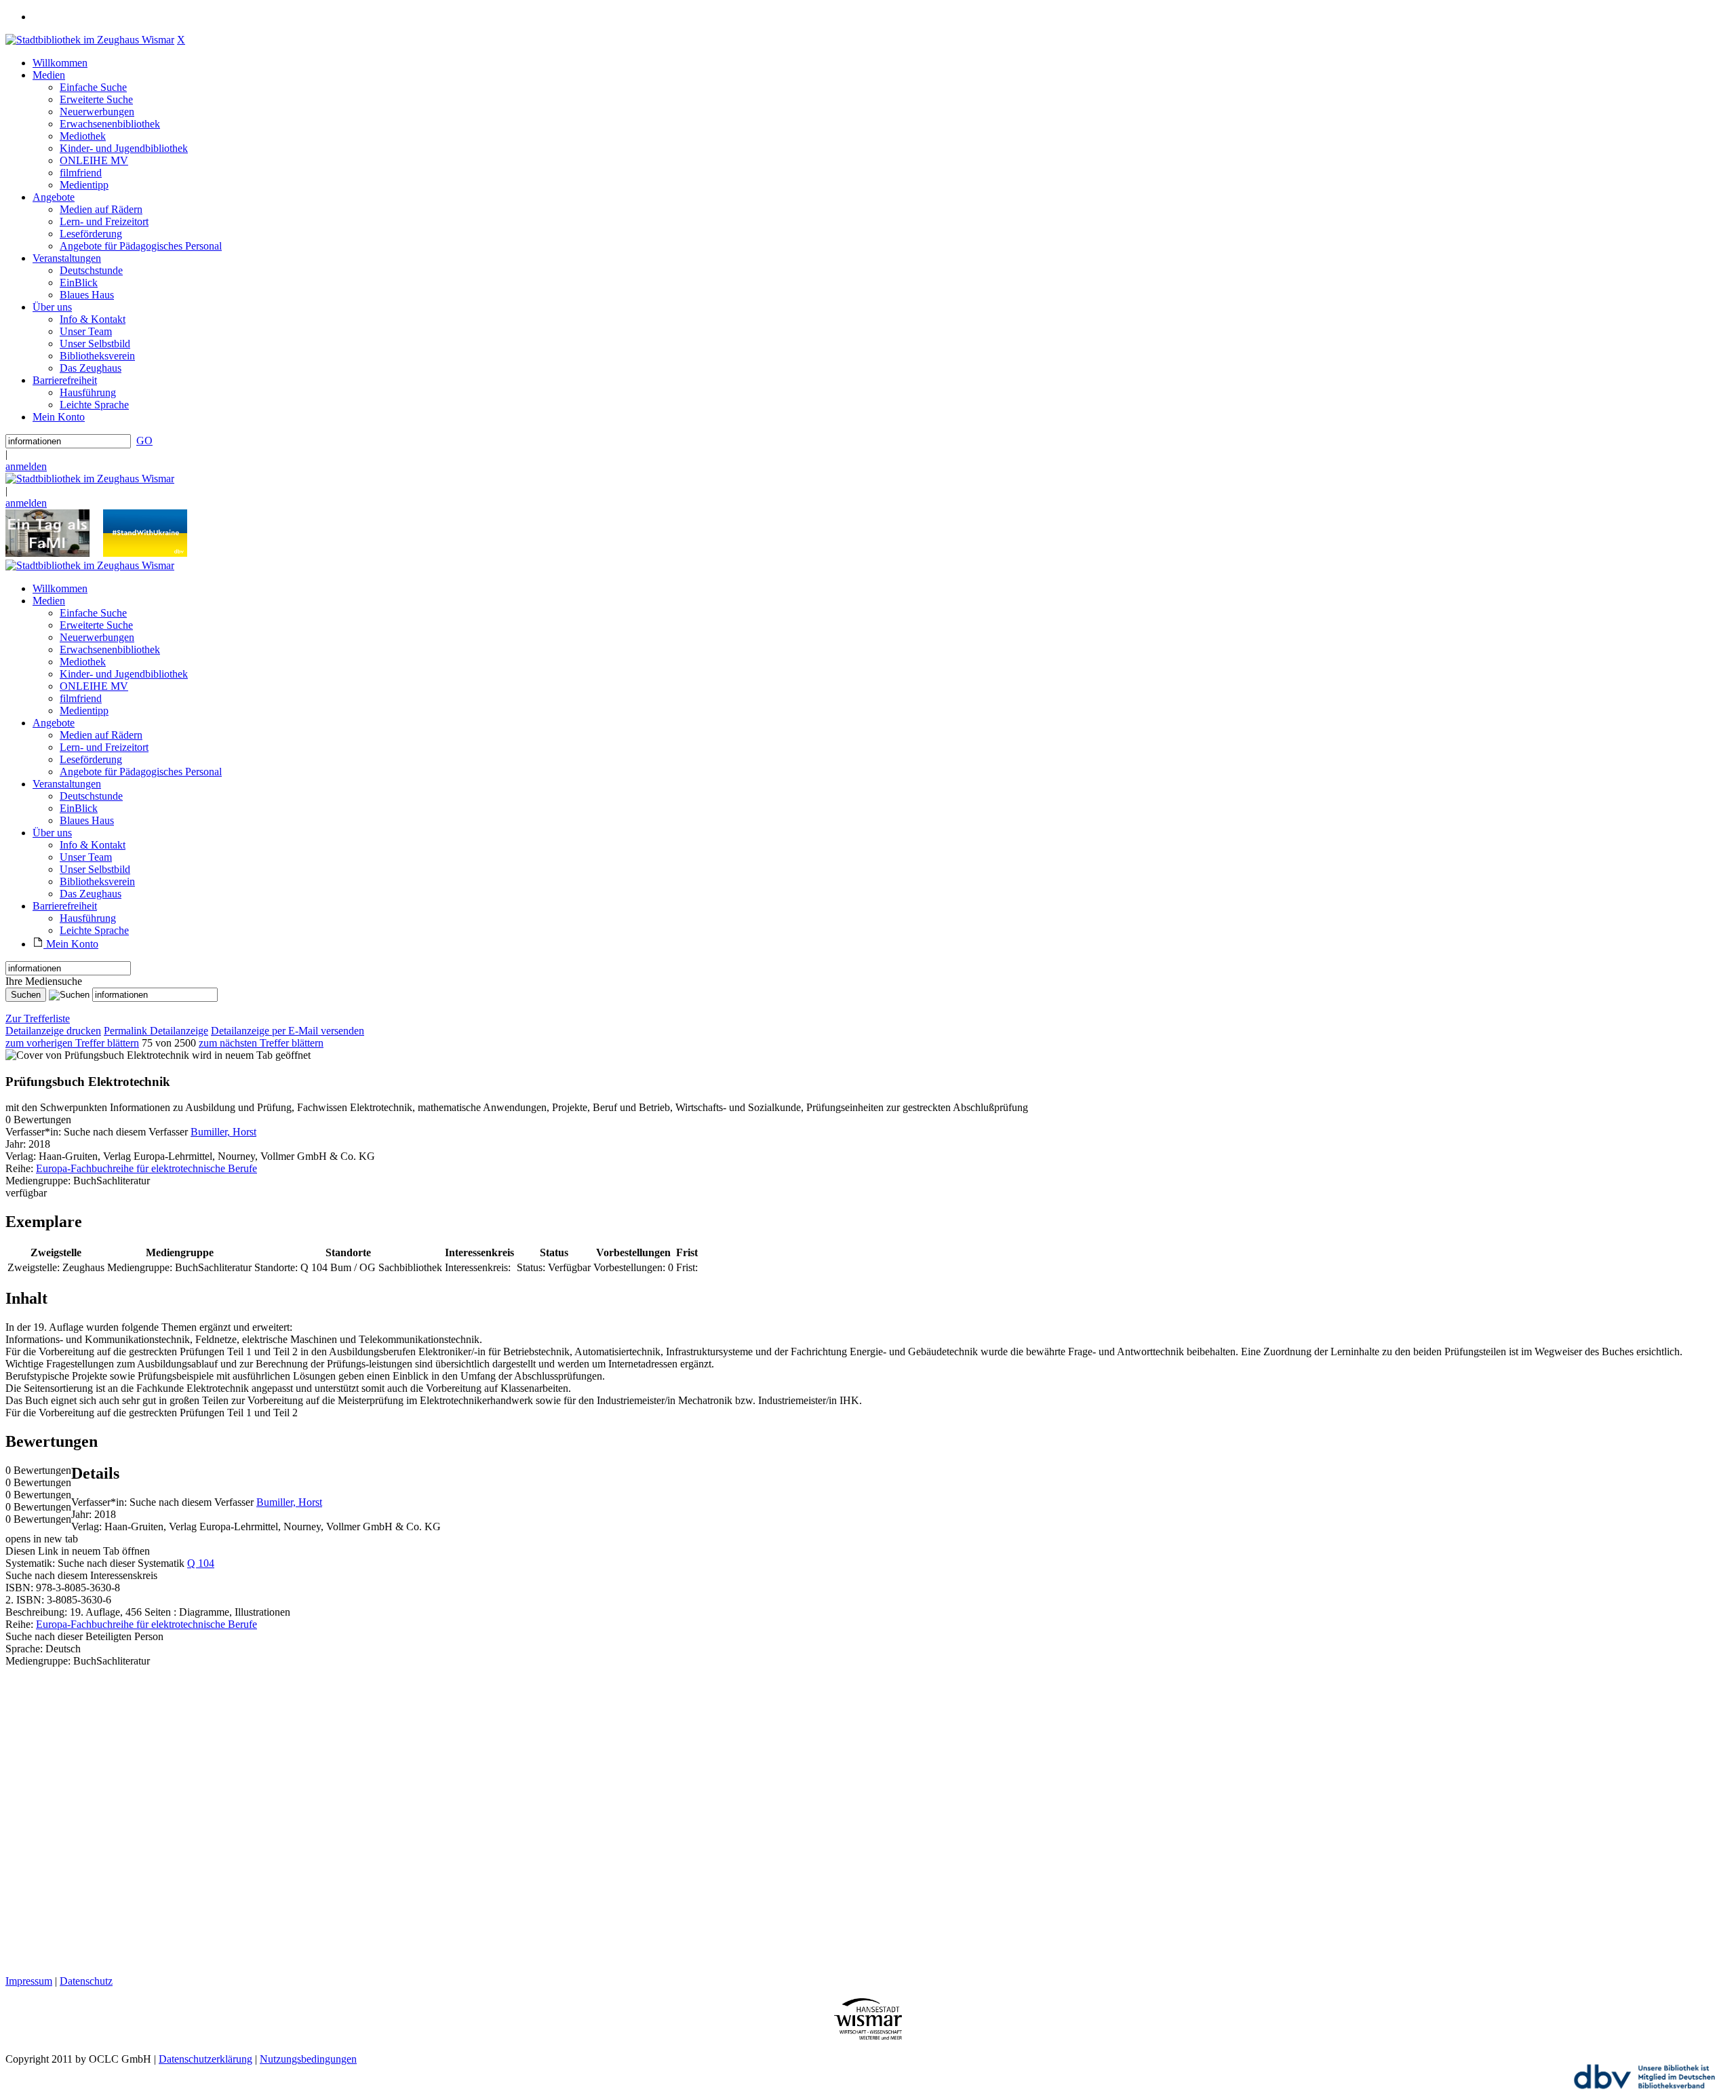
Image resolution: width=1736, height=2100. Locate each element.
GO (144, 441)
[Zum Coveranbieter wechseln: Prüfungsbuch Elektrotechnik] (97, 1055)
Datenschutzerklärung (205, 2059)
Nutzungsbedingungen (308, 2059)
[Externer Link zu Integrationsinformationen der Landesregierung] (145, 553)
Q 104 (201, 1563)
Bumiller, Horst (223, 1132)
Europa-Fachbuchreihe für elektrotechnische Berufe (146, 1168)
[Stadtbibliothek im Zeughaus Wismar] (90, 40)
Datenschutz (86, 1981)
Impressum (29, 1981)
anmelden (26, 466)
